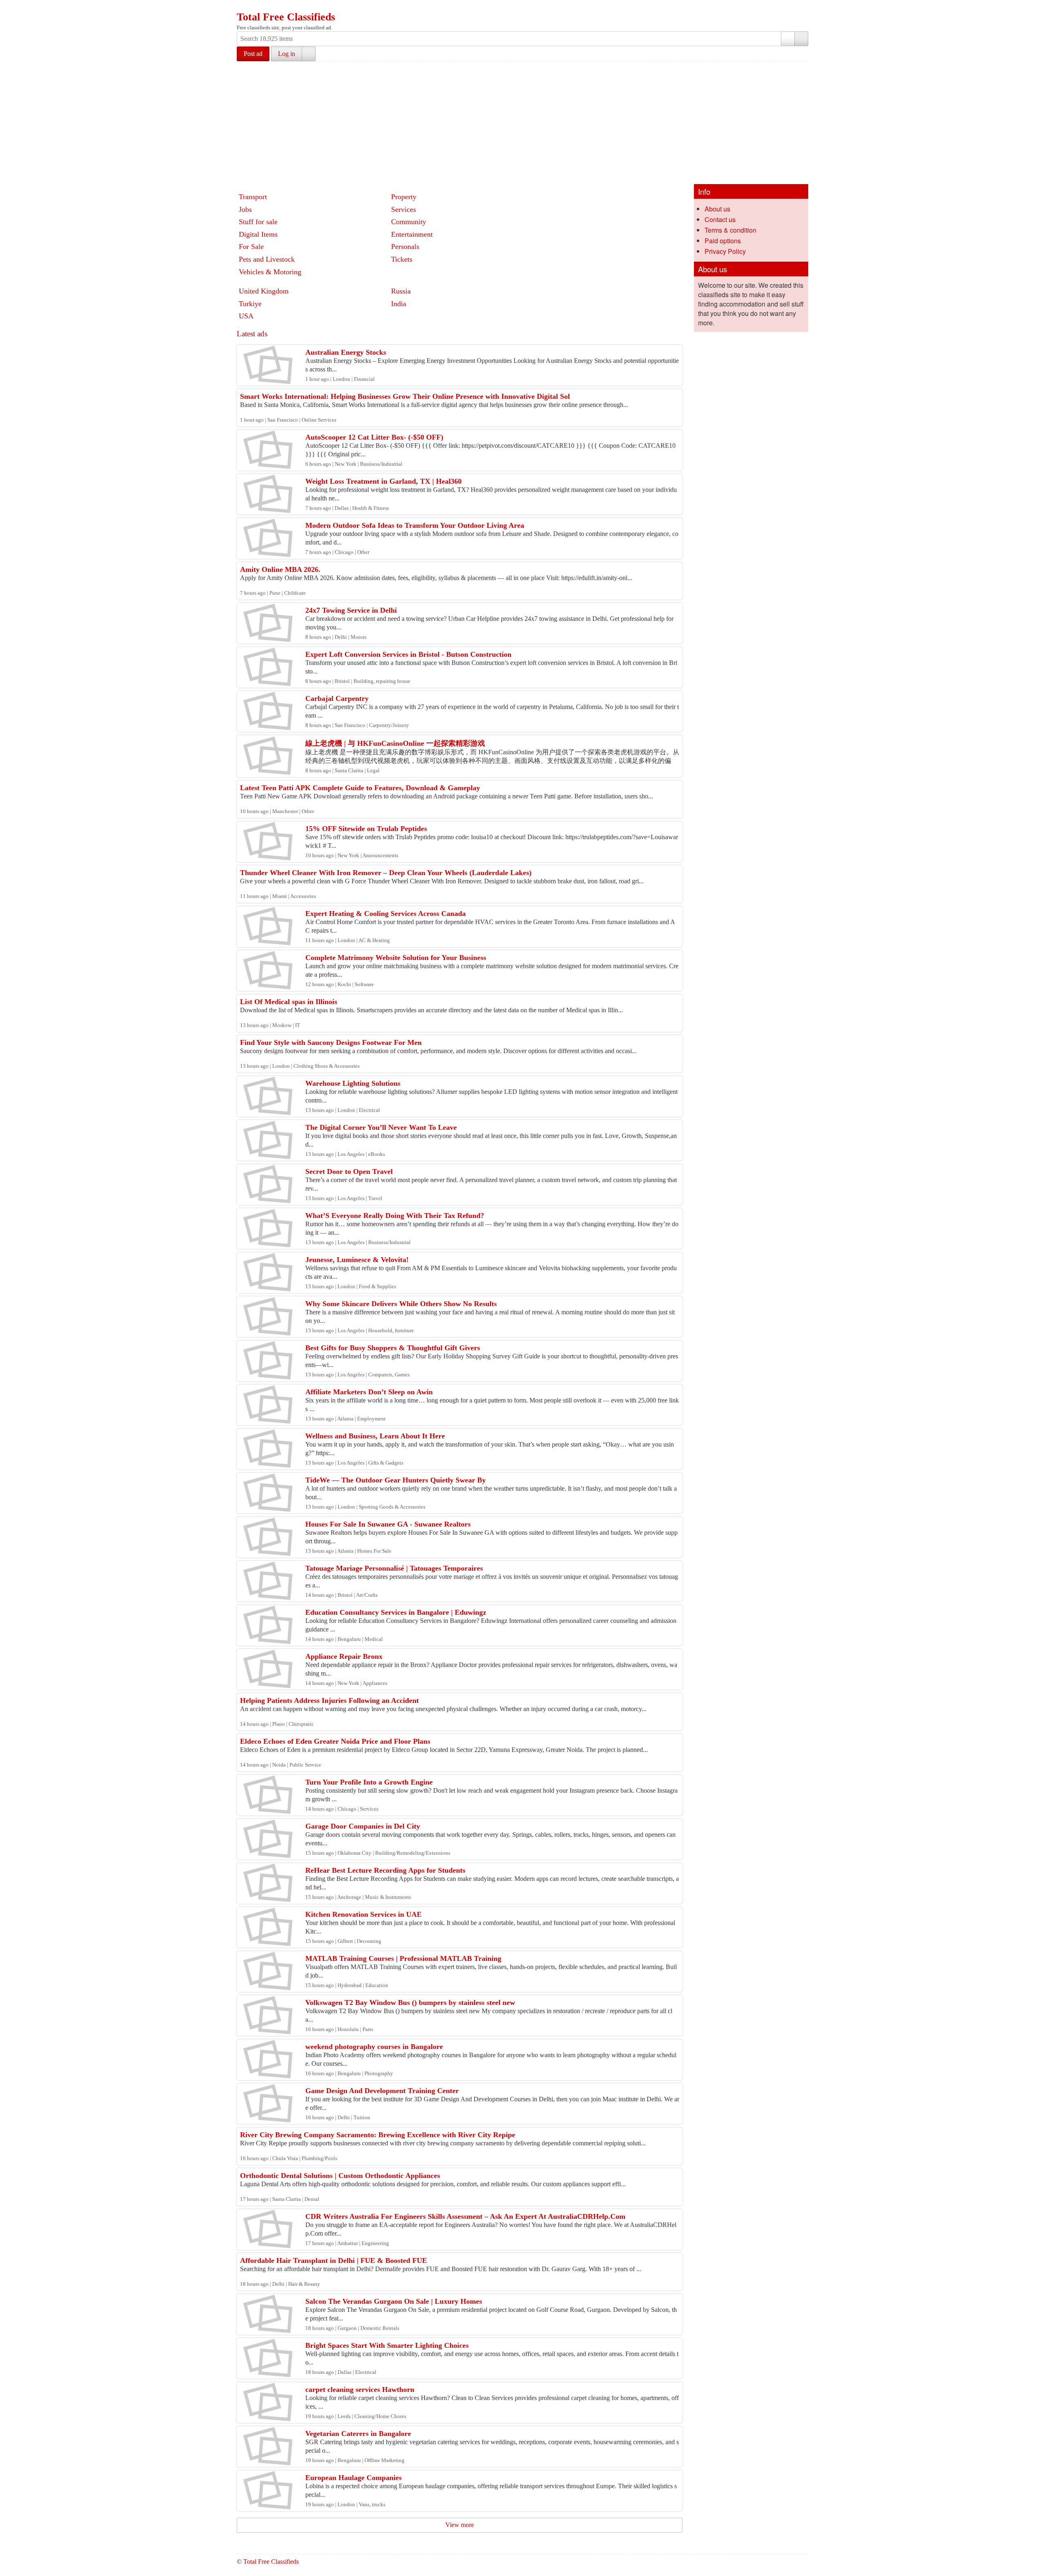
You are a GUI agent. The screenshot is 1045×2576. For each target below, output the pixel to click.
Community (409, 222)
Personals (405, 247)
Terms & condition (730, 230)
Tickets (402, 259)
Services (404, 209)
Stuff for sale (258, 222)
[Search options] (788, 39)
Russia (401, 291)
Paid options (723, 241)
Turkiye (250, 304)
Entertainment (412, 234)
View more (460, 2525)
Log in (287, 54)
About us (717, 209)
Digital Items (258, 234)
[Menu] (244, 7)
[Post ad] (259, 7)
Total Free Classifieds (286, 17)
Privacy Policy (725, 251)
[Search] (801, 39)
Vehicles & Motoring (270, 272)
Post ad (253, 54)
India (399, 304)
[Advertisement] (522, 123)
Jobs (245, 209)
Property (404, 197)
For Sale (251, 247)
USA (246, 316)
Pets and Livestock (267, 259)
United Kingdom (264, 291)
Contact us (720, 219)
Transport (253, 197)
